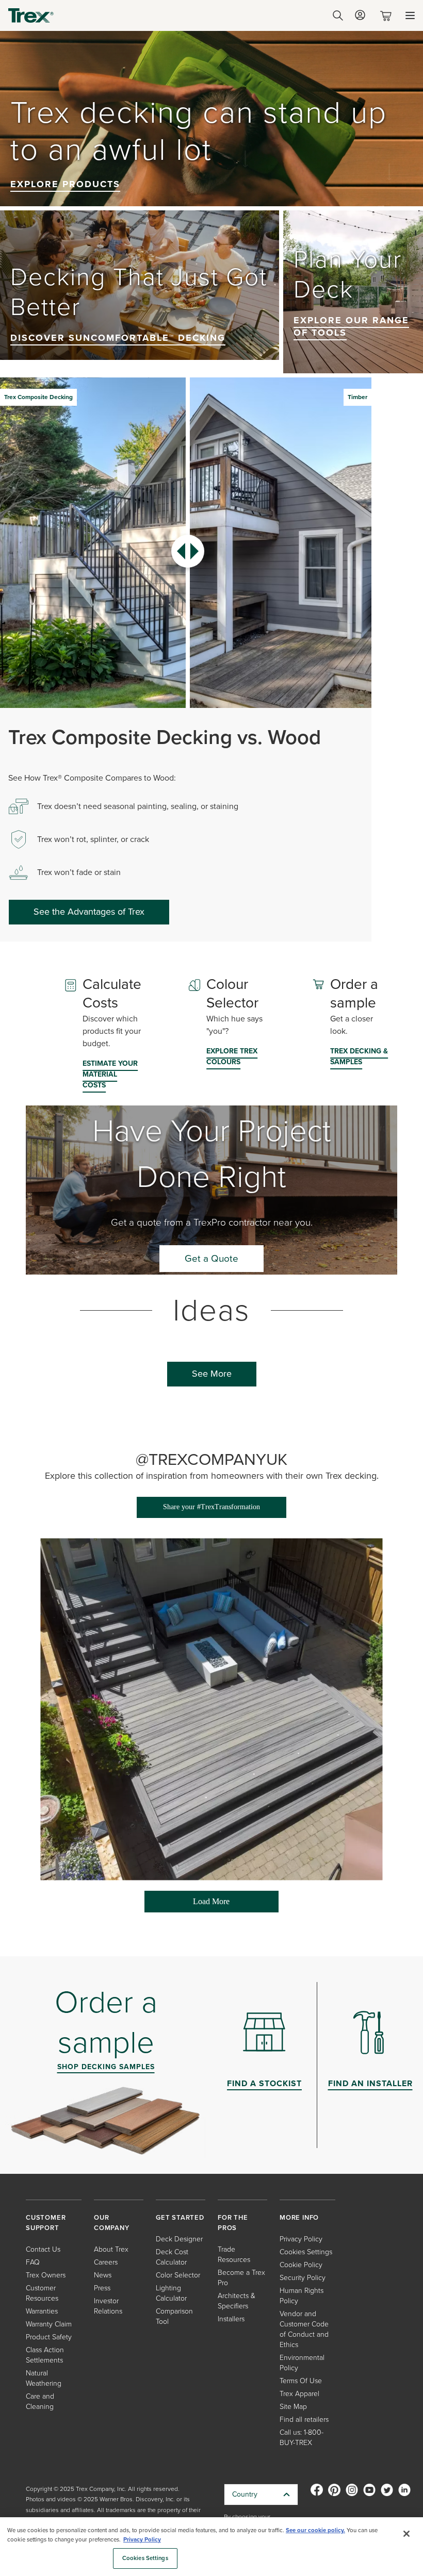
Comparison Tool (174, 2316)
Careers (106, 2262)
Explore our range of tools (351, 326)
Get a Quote (211, 1258)
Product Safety (49, 2337)
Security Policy (303, 2278)
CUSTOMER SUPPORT (46, 2223)
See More (212, 1374)
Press (102, 2288)
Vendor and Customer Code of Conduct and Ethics (304, 2329)
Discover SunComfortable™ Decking (118, 338)
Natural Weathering (44, 2378)
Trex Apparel (299, 2394)
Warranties (42, 2311)
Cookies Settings (145, 2558)
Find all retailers (304, 2420)
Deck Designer (179, 2239)
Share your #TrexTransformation (211, 1507)
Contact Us (43, 2249)
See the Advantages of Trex (89, 912)
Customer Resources (42, 2293)
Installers (231, 2319)
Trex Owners (46, 2275)
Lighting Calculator (171, 2293)
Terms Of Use (301, 2381)
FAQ (33, 2262)
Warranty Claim (49, 2324)
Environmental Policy (302, 2363)
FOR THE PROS (233, 2223)
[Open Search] (338, 15)
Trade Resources (234, 2255)
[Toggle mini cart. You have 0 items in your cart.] (388, 16)
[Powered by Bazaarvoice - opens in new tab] (344, 1921)
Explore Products (65, 184)
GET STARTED (180, 2217)
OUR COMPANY (112, 2223)
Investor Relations (108, 2306)
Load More (188, 1905)
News (103, 2275)
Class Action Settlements (45, 2355)
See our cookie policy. (315, 2530)
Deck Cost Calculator (172, 2257)
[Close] (406, 2534)
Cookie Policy (301, 2265)
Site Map (293, 2407)
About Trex (111, 2249)
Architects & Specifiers (237, 2301)
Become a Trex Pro (241, 2278)
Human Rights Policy (302, 2296)
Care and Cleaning (40, 2401)
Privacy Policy (301, 2239)
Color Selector (178, 2275)
